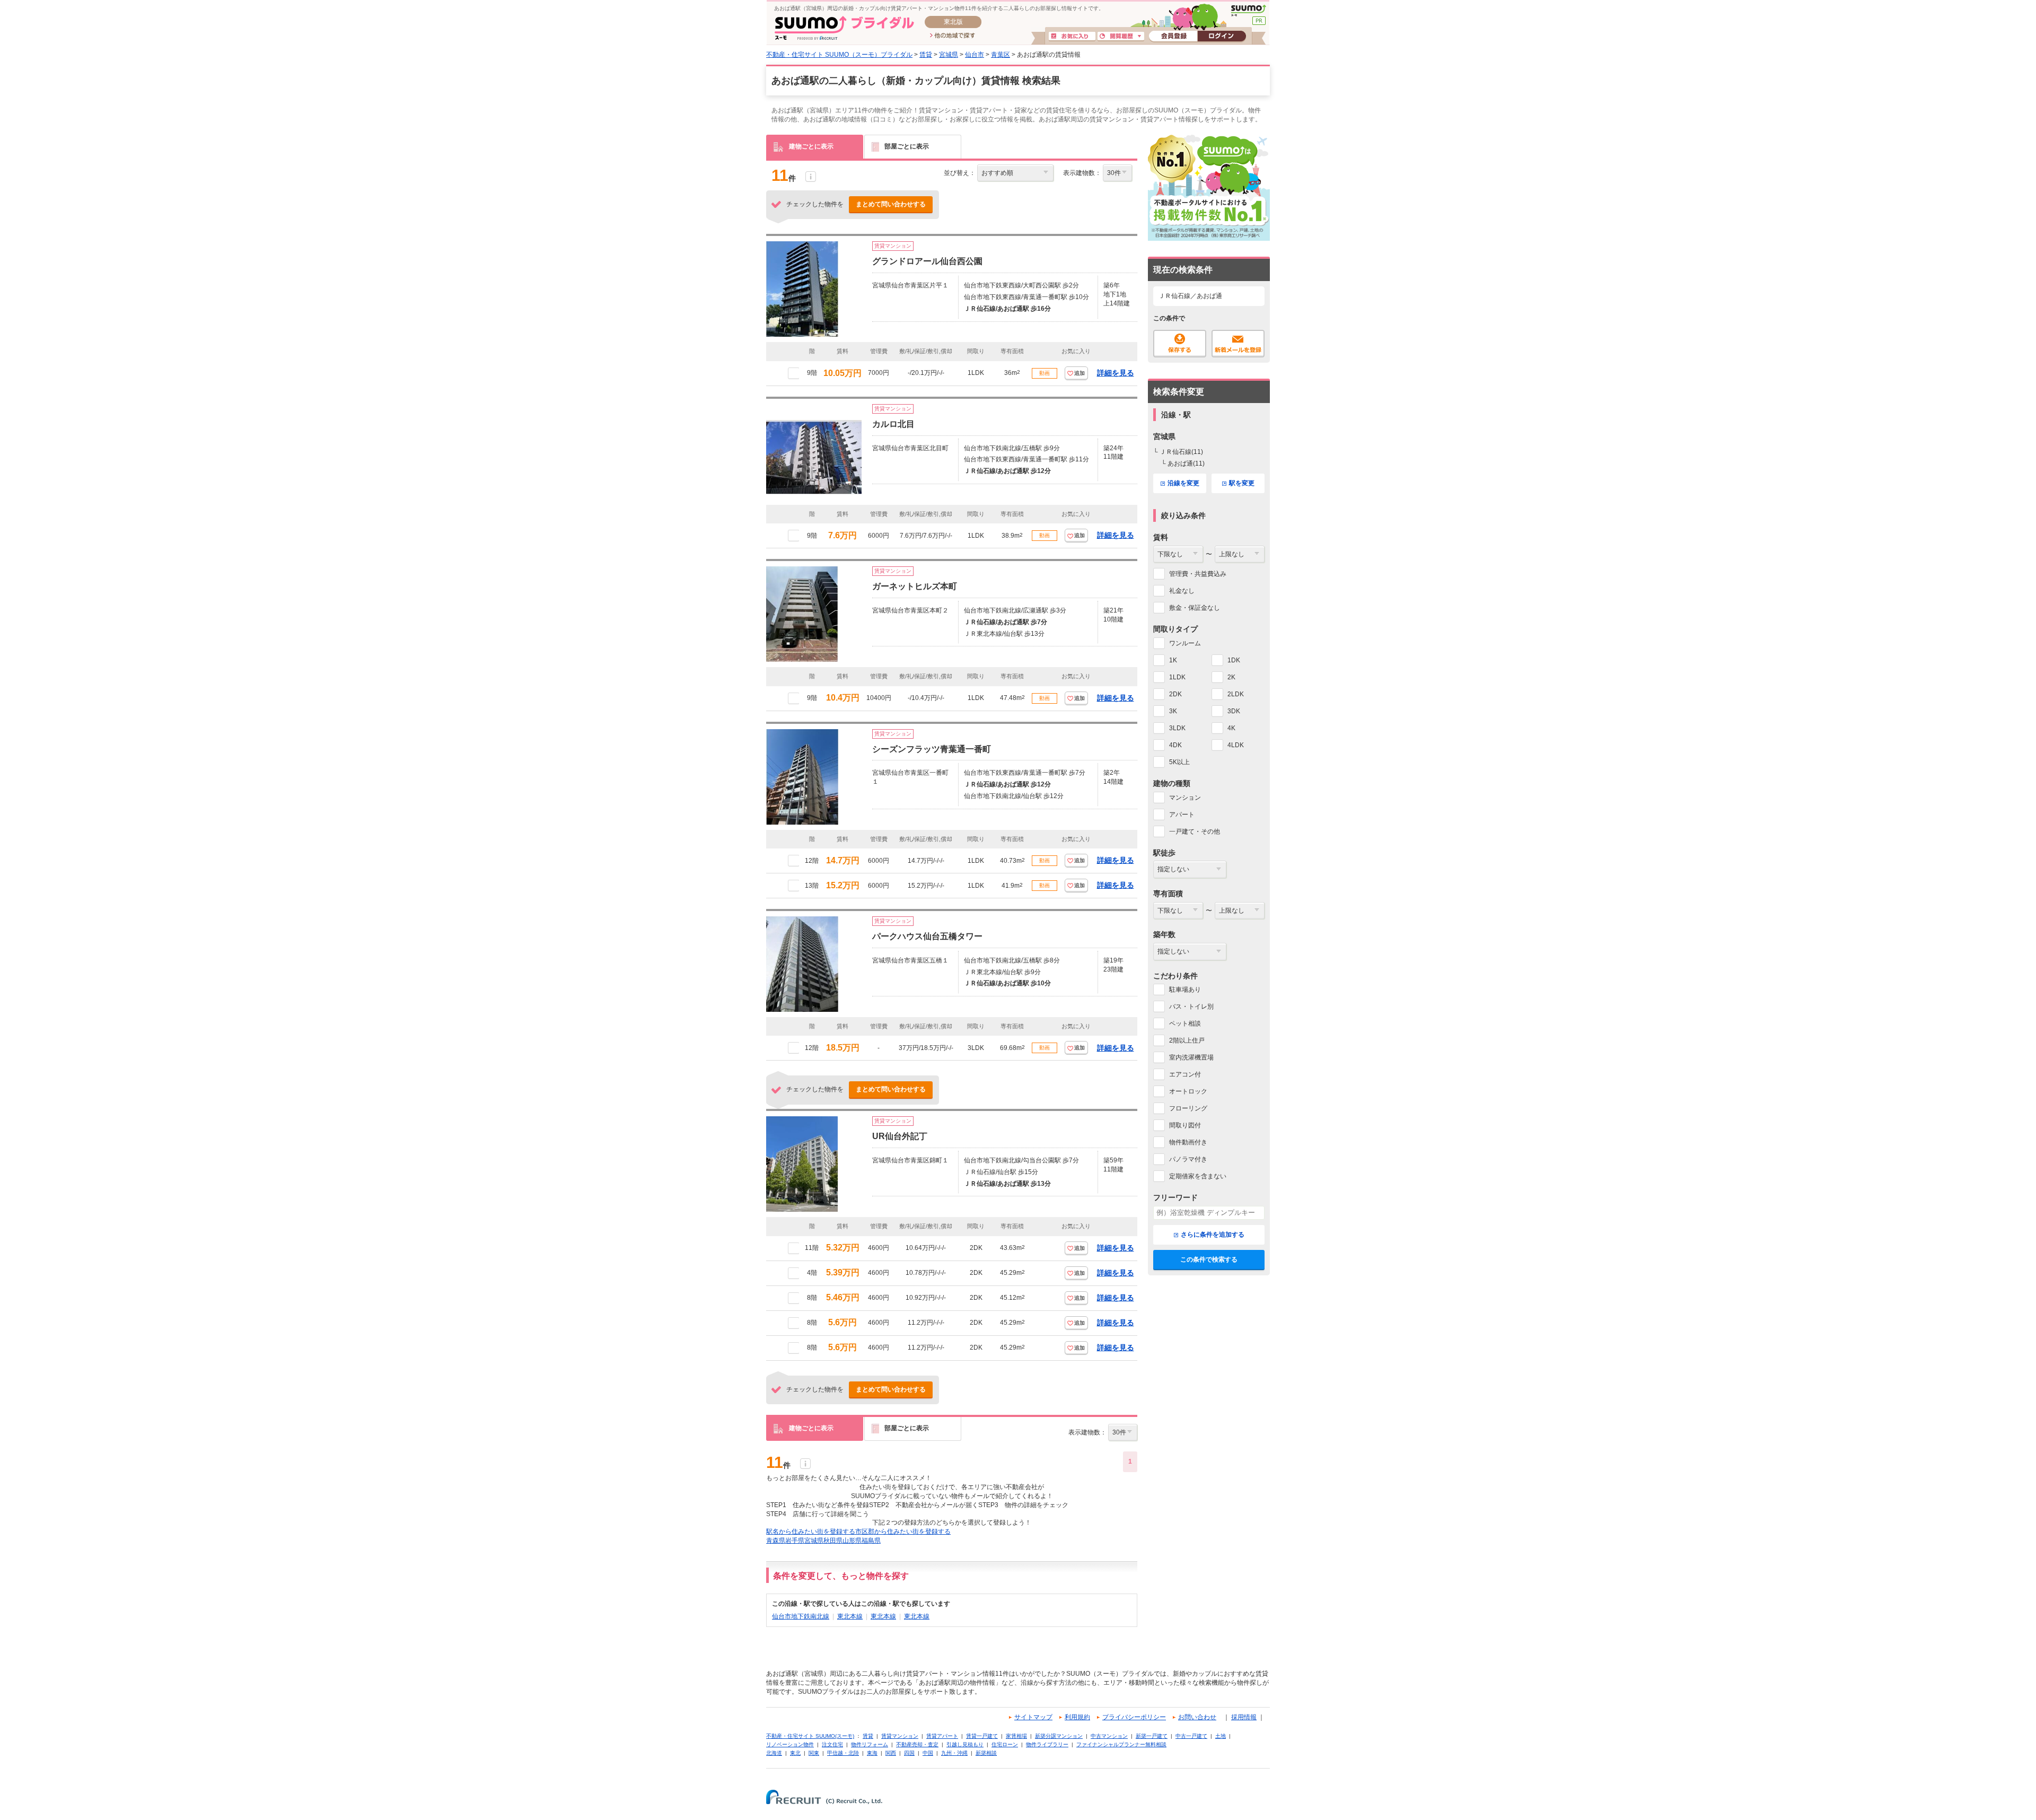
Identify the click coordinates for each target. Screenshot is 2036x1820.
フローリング (1188, 1108)
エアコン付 (1185, 1074)
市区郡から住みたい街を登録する (903, 1532)
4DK (1175, 745)
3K (1173, 711)
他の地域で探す (953, 36)
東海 (872, 1753)
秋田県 (833, 1541)
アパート (1182, 815)
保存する (1180, 344)
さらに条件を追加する (1213, 1235)
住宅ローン (1005, 1744)
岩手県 (795, 1541)
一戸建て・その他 (1195, 832)
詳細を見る (1116, 373)
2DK (1175, 694)
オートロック (1188, 1091)
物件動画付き (1188, 1142)
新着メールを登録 (1238, 344)
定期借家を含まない (1198, 1176)
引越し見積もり (965, 1744)
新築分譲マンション (1059, 1736)
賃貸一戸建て (982, 1736)
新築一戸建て (1152, 1736)
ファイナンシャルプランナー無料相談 (1121, 1744)
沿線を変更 (1183, 483)
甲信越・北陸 (843, 1753)
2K (1231, 677)
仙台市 (975, 55)
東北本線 (850, 1616)
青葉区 (1001, 55)
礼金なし (1182, 591)
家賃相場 (1016, 1736)
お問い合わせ (1197, 1717)
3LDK (1177, 728)
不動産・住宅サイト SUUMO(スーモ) (810, 1736)
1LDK (1177, 677)
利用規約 (1077, 1717)
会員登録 (1173, 37)
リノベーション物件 (790, 1744)
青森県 (776, 1541)
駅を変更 (1242, 483)
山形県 (852, 1541)
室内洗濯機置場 (1191, 1057)
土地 (1221, 1736)
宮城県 (949, 55)
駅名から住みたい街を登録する (811, 1532)
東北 (795, 1753)
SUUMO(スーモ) (1248, 11)
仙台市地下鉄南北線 (801, 1616)
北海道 (774, 1753)
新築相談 (986, 1753)
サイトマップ (1033, 1717)
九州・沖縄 (954, 1753)
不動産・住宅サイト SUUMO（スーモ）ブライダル (839, 55)
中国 (928, 1753)
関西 (891, 1753)
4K (1231, 728)
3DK (1234, 711)
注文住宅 (832, 1744)
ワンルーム (1185, 643)
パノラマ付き (1188, 1159)
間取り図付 (1185, 1125)
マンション (1185, 798)
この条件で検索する (1209, 1259)
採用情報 (1244, 1717)
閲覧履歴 (1121, 37)
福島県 (871, 1541)
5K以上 (1179, 762)
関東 (814, 1753)
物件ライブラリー (1047, 1744)
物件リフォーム (870, 1744)
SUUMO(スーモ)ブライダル (844, 28)
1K (1173, 660)
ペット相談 (1185, 1023)
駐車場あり (1185, 990)
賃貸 (926, 55)
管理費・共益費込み (1198, 574)
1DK (1234, 660)
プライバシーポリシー (1134, 1717)
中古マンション (1109, 1736)
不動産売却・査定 (917, 1744)
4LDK (1236, 745)
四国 (909, 1753)
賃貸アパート (942, 1736)
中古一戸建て (1191, 1736)
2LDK (1236, 694)
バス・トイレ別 (1191, 1007)
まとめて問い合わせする (891, 204)
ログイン (1222, 37)
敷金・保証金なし (1195, 608)
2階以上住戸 (1187, 1040)
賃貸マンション (900, 1736)
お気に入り (1072, 37)
